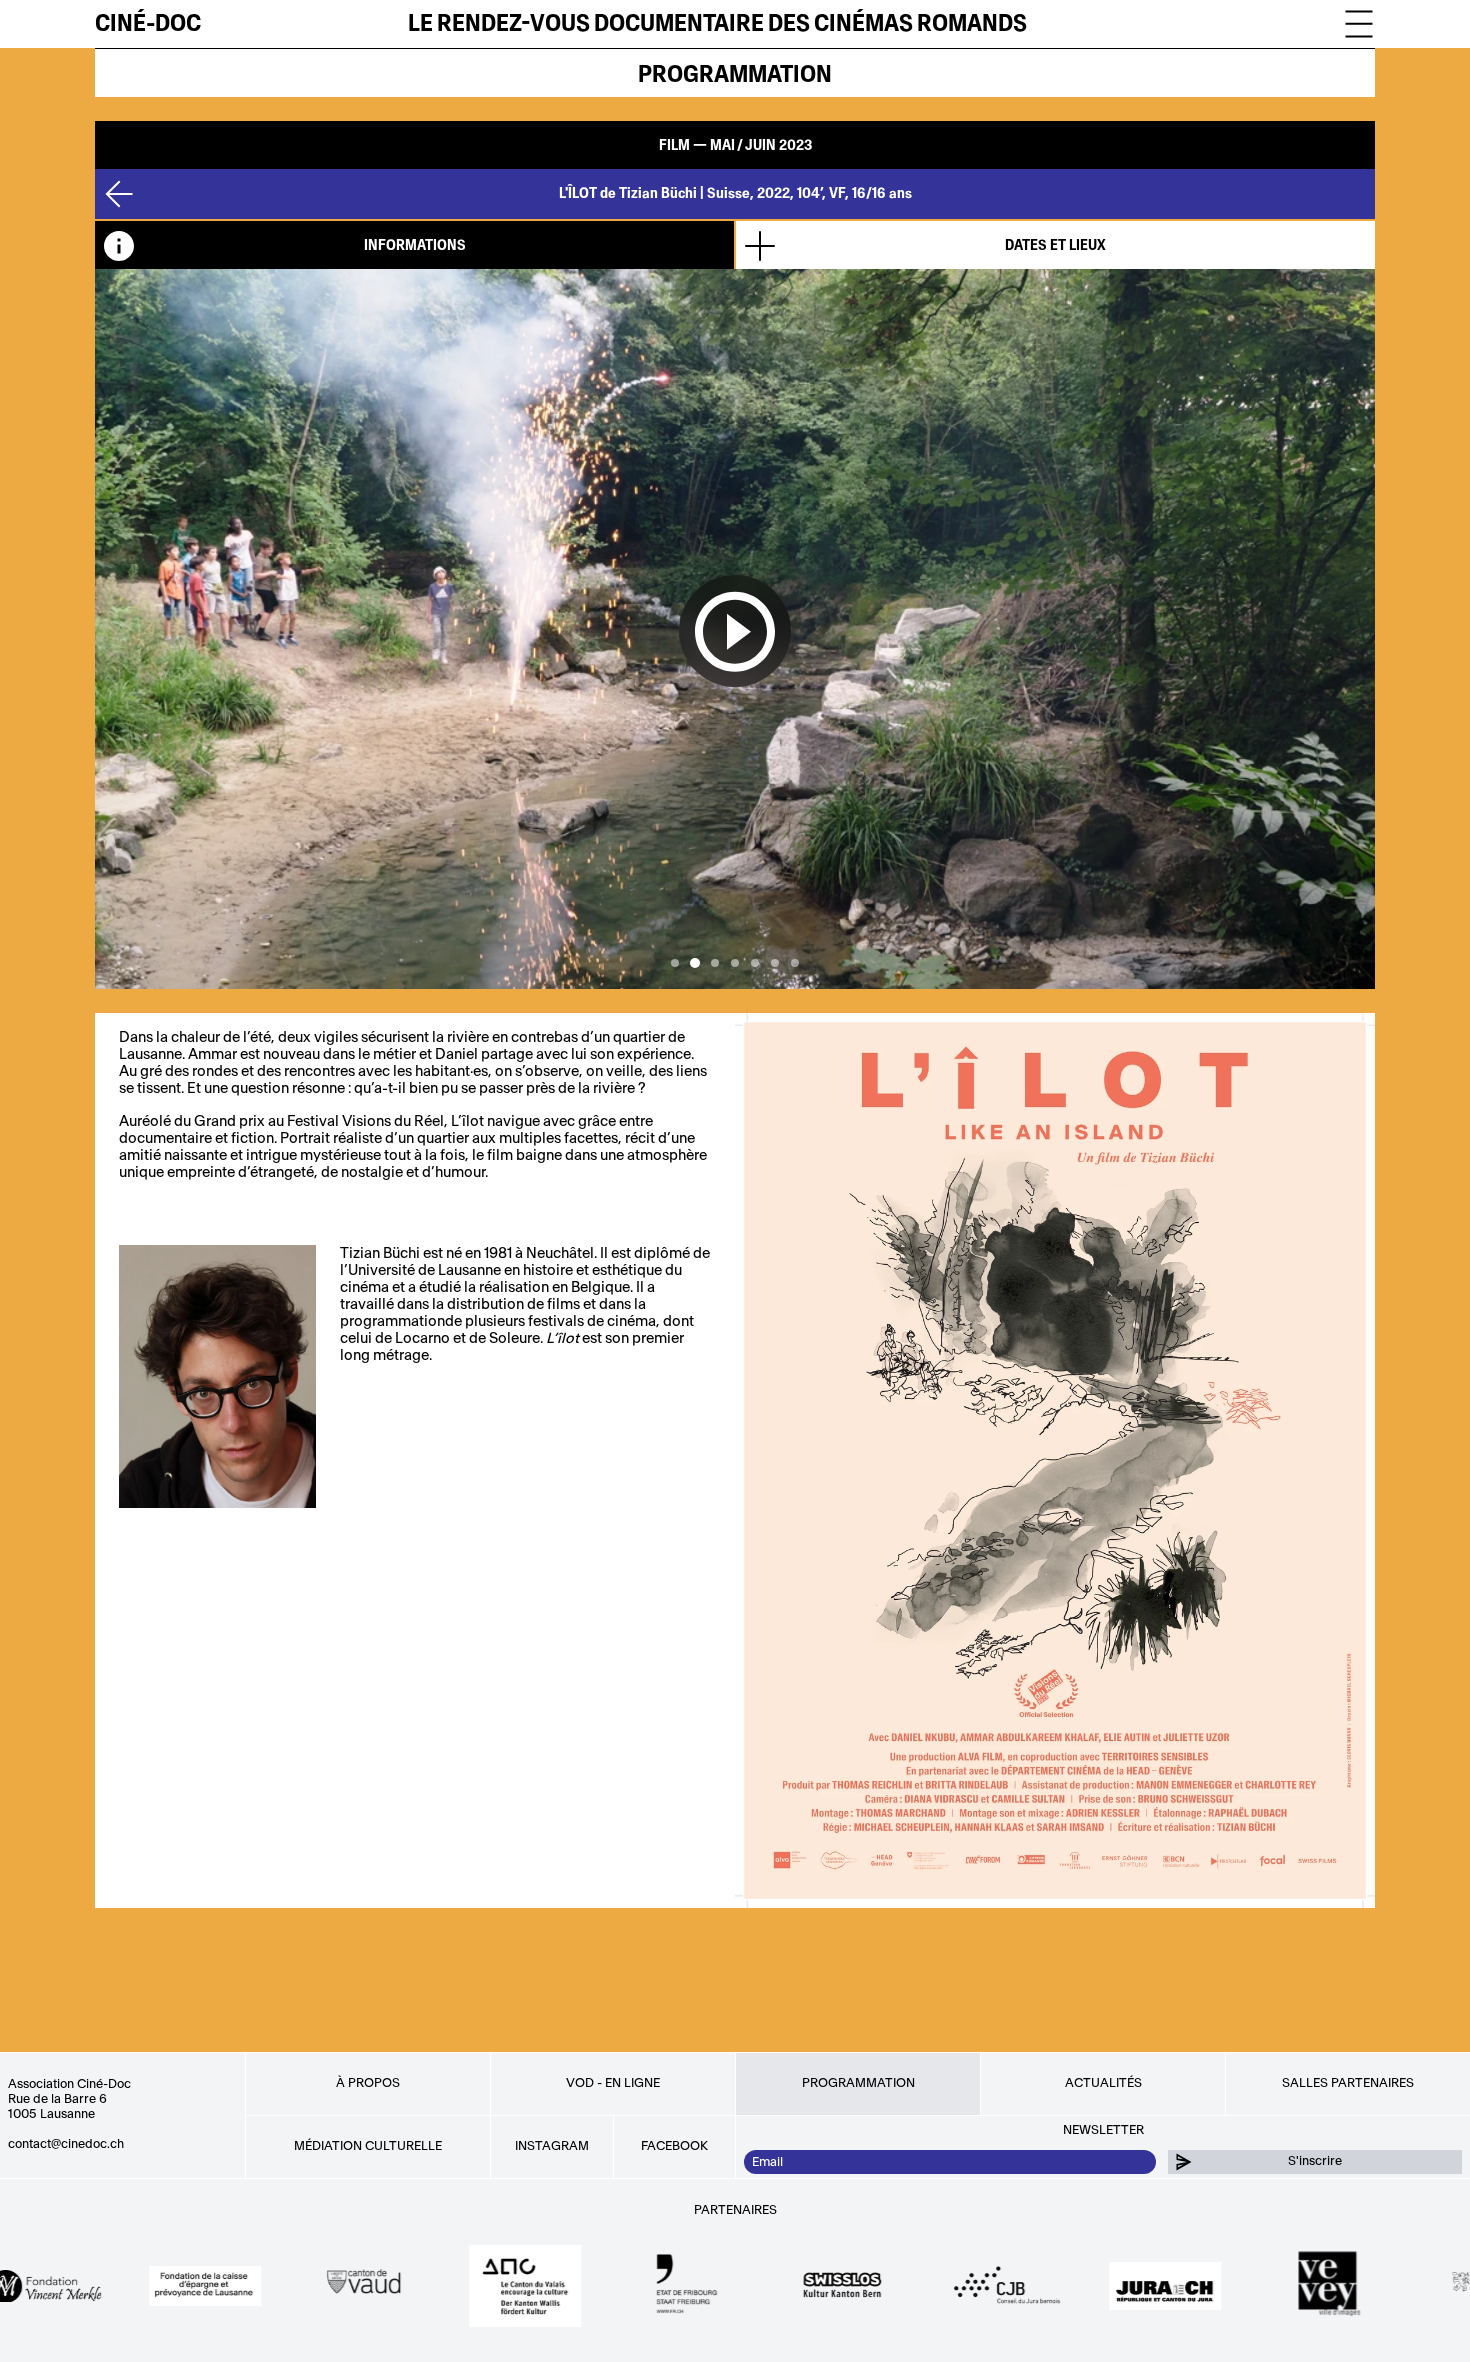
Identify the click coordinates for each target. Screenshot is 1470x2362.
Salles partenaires (1348, 2083)
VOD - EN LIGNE (613, 2083)
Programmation (735, 74)
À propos (368, 2083)
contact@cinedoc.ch (66, 2144)
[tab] (414, 245)
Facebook (674, 2146)
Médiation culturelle (368, 2146)
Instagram (552, 2146)
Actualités (1103, 2083)
